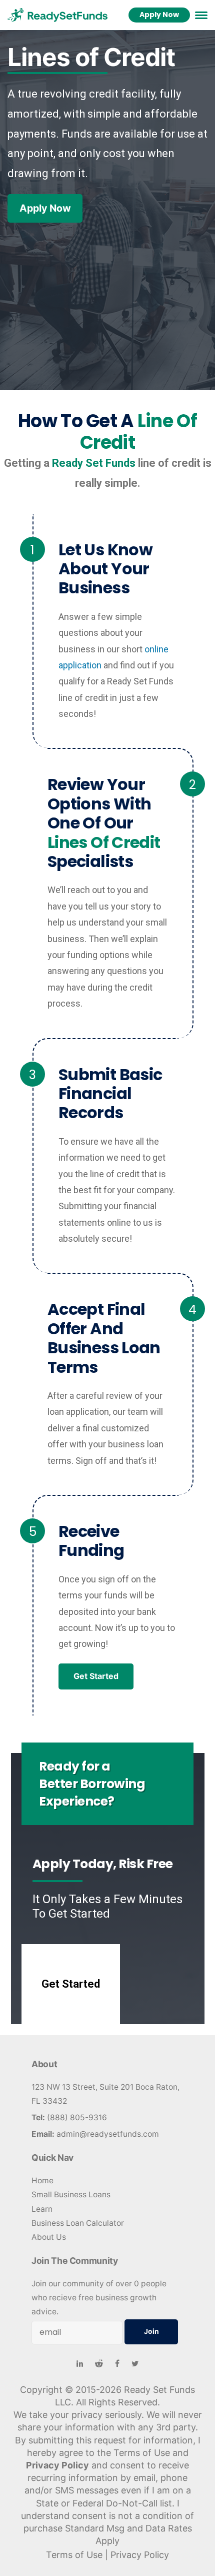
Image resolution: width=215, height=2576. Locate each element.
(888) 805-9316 (77, 2117)
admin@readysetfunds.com (108, 2134)
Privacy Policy (57, 2465)
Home (42, 2181)
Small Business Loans (71, 2195)
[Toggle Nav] (201, 15)
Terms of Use (74, 2555)
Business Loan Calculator (78, 2223)
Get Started (96, 1676)
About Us (49, 2237)
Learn (42, 2209)
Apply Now (159, 15)
